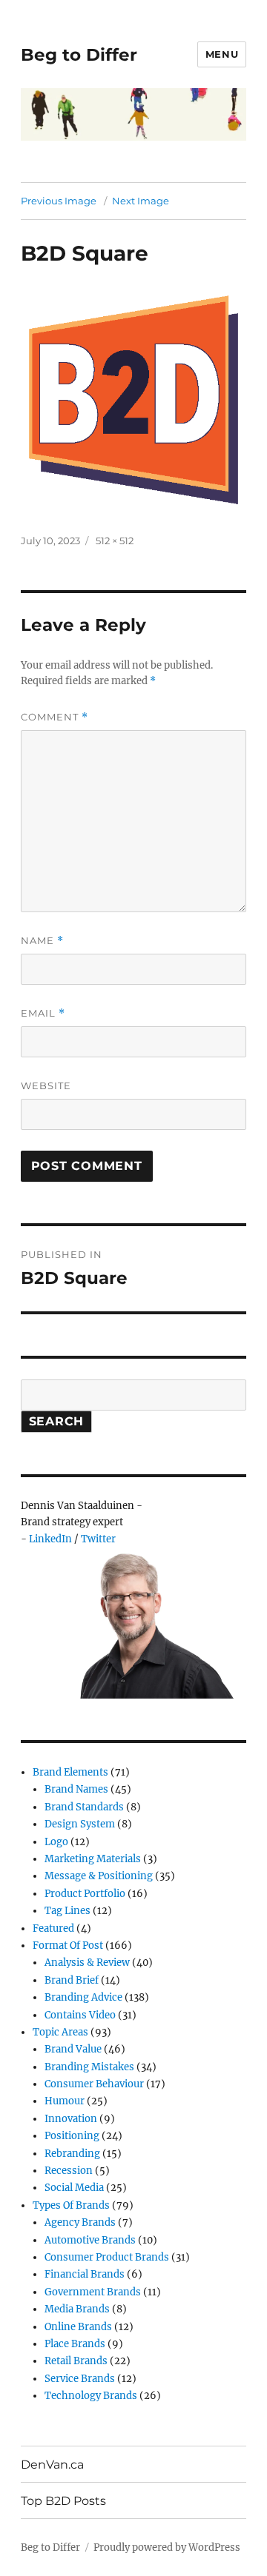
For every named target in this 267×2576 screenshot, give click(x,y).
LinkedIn (50, 1539)
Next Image (141, 201)
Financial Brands (85, 2274)
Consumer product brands (107, 2257)
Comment (55, 717)
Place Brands (75, 2344)
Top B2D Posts (63, 2501)
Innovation (71, 2119)
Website (46, 1085)
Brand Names (76, 1789)
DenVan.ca (52, 2465)
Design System (80, 1824)
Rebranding (72, 2154)
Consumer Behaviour (94, 2084)
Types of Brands (71, 2205)
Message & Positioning (99, 1876)
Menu (222, 54)
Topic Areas (60, 2032)
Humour (65, 2101)
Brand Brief (72, 1980)
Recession (69, 2171)
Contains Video (80, 2015)
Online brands (78, 2327)
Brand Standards (84, 1807)
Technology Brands (91, 2396)
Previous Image (59, 201)
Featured (53, 1928)
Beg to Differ (79, 55)
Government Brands (93, 2292)
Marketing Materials (93, 1859)
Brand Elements (70, 1772)
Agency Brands (80, 2222)
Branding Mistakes (89, 2067)
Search (57, 1421)
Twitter (98, 1539)
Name (42, 941)
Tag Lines (67, 1911)
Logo (56, 1842)
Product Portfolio (85, 1894)
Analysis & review (87, 1963)
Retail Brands (76, 2361)
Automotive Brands (90, 2240)
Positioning (72, 2136)
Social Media (74, 2188)
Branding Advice (83, 1997)
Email (43, 1013)
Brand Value (73, 2049)
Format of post (68, 1946)
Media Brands (77, 2309)
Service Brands (80, 2379)
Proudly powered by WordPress (167, 2547)
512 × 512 (115, 541)
